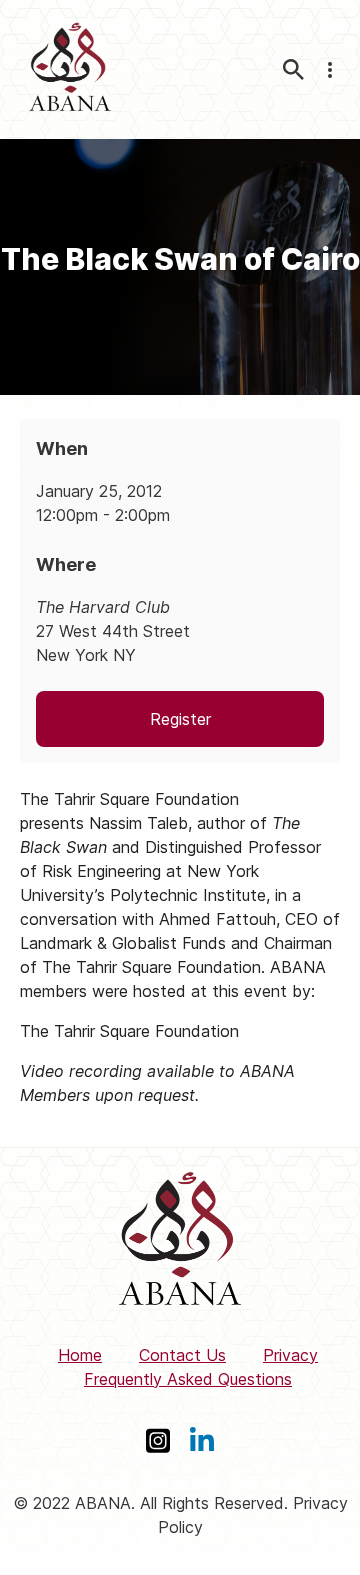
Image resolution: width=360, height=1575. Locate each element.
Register (180, 719)
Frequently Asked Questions (188, 1379)
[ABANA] (70, 69)
